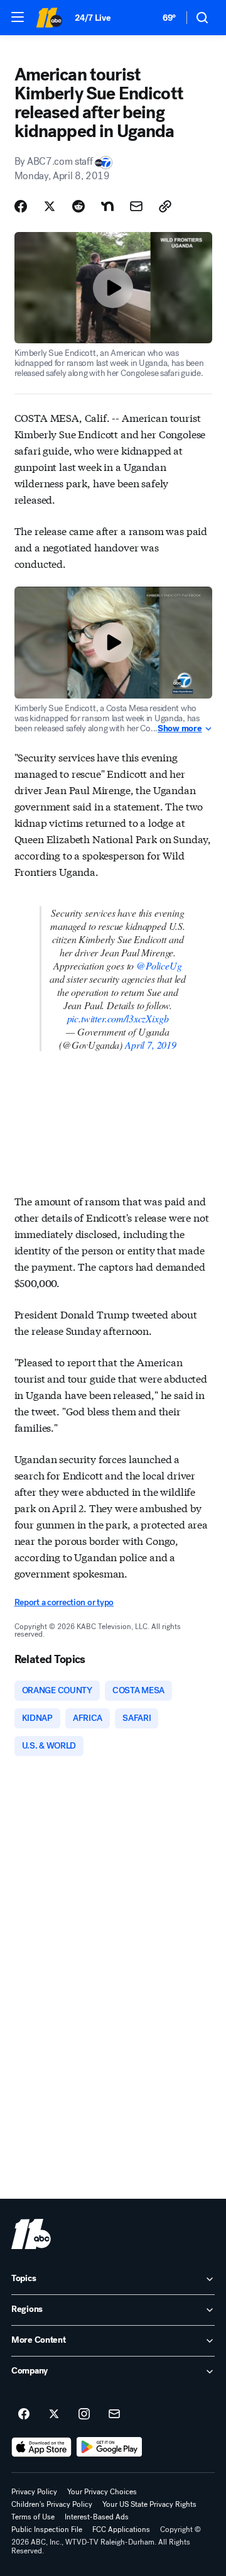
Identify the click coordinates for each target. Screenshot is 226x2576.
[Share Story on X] (50, 206)
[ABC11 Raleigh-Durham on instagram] (84, 2414)
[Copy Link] (165, 206)
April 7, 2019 (151, 1045)
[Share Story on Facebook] (21, 206)
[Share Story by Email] (136, 206)
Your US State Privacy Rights (149, 2504)
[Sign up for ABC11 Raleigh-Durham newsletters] (114, 2414)
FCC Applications (121, 2529)
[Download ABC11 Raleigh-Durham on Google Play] (110, 2447)
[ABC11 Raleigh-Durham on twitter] (54, 2414)
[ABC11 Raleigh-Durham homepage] (49, 18)
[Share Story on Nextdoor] (107, 206)
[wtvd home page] (31, 2234)
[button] (18, 17)
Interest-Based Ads (97, 2517)
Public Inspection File (47, 2529)
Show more (180, 729)
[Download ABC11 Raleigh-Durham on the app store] (41, 2447)
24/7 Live (93, 18)
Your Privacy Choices (102, 2492)
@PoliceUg (159, 965)
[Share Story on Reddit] (78, 206)
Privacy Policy (34, 2492)
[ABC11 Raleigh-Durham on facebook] (24, 2414)
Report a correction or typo (64, 1602)
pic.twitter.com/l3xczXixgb (118, 1018)
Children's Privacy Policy (52, 2504)
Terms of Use (33, 2517)
